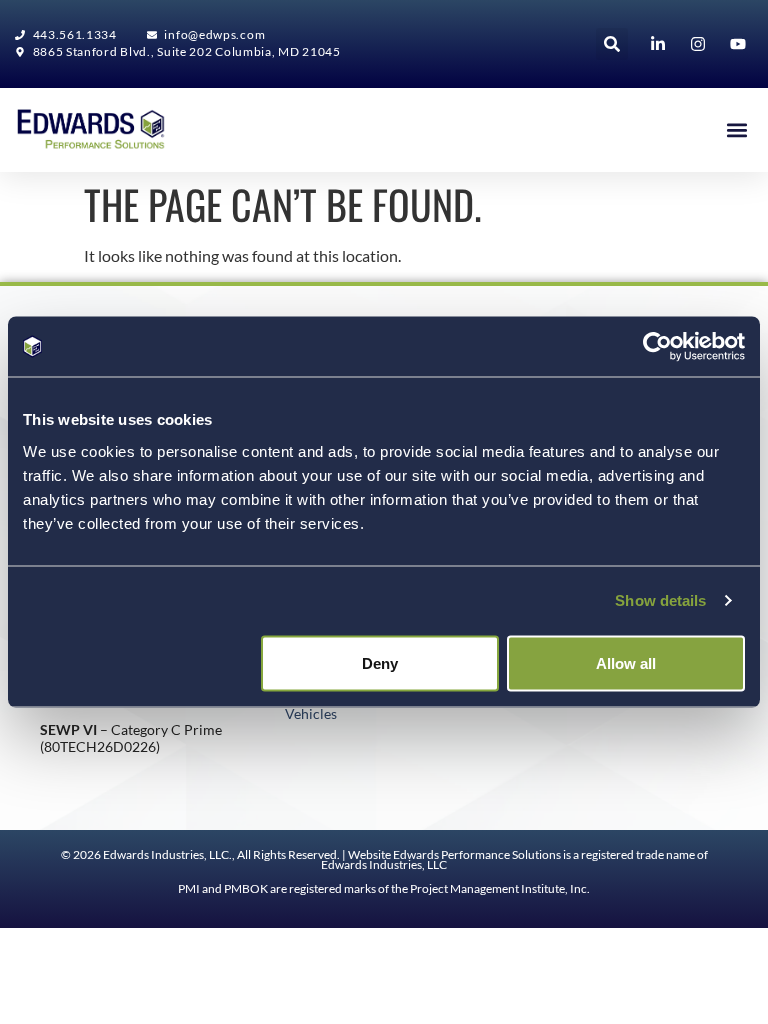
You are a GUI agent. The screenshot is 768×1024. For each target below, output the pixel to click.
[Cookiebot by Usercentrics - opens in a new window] (657, 347)
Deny (380, 662)
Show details (660, 600)
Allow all (626, 662)
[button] (612, 44)
